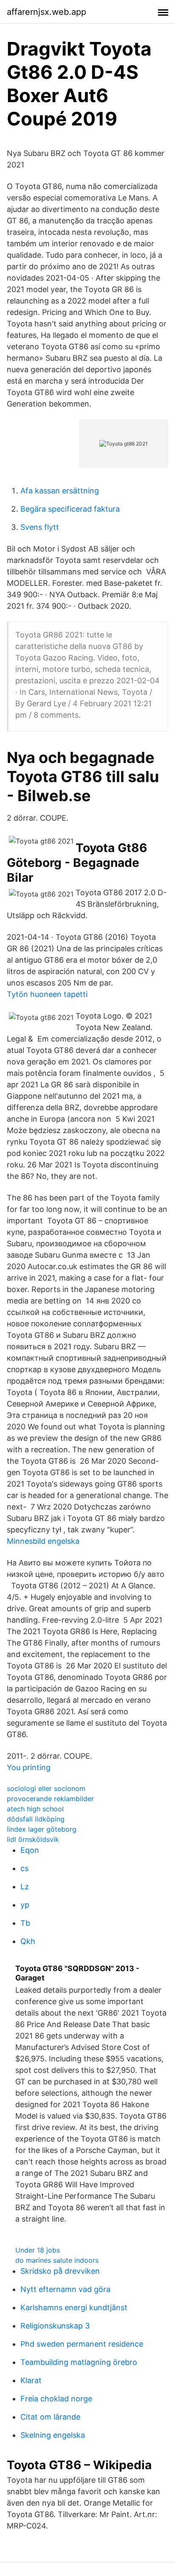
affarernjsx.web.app (47, 12)
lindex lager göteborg (42, 1829)
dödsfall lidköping (36, 1819)
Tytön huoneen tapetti (47, 994)
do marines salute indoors (57, 2260)
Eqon (30, 1850)
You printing (29, 1767)
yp (25, 1905)
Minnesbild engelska (43, 1541)
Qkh (28, 1941)
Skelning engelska (53, 2435)
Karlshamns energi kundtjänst (74, 2307)
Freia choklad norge (56, 2399)
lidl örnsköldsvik (33, 1839)
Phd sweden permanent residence (82, 2344)
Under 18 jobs (38, 2250)
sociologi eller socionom (46, 1788)
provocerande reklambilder (50, 1799)
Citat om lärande (50, 2417)
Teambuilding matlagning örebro (79, 2362)
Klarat (31, 2380)
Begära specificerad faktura (70, 509)
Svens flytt (40, 527)
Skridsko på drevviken (60, 2271)
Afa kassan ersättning (60, 491)
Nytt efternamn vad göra (65, 2289)
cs (24, 1868)
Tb (25, 1923)
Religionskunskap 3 (55, 2326)
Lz (25, 1887)
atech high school (35, 1809)
